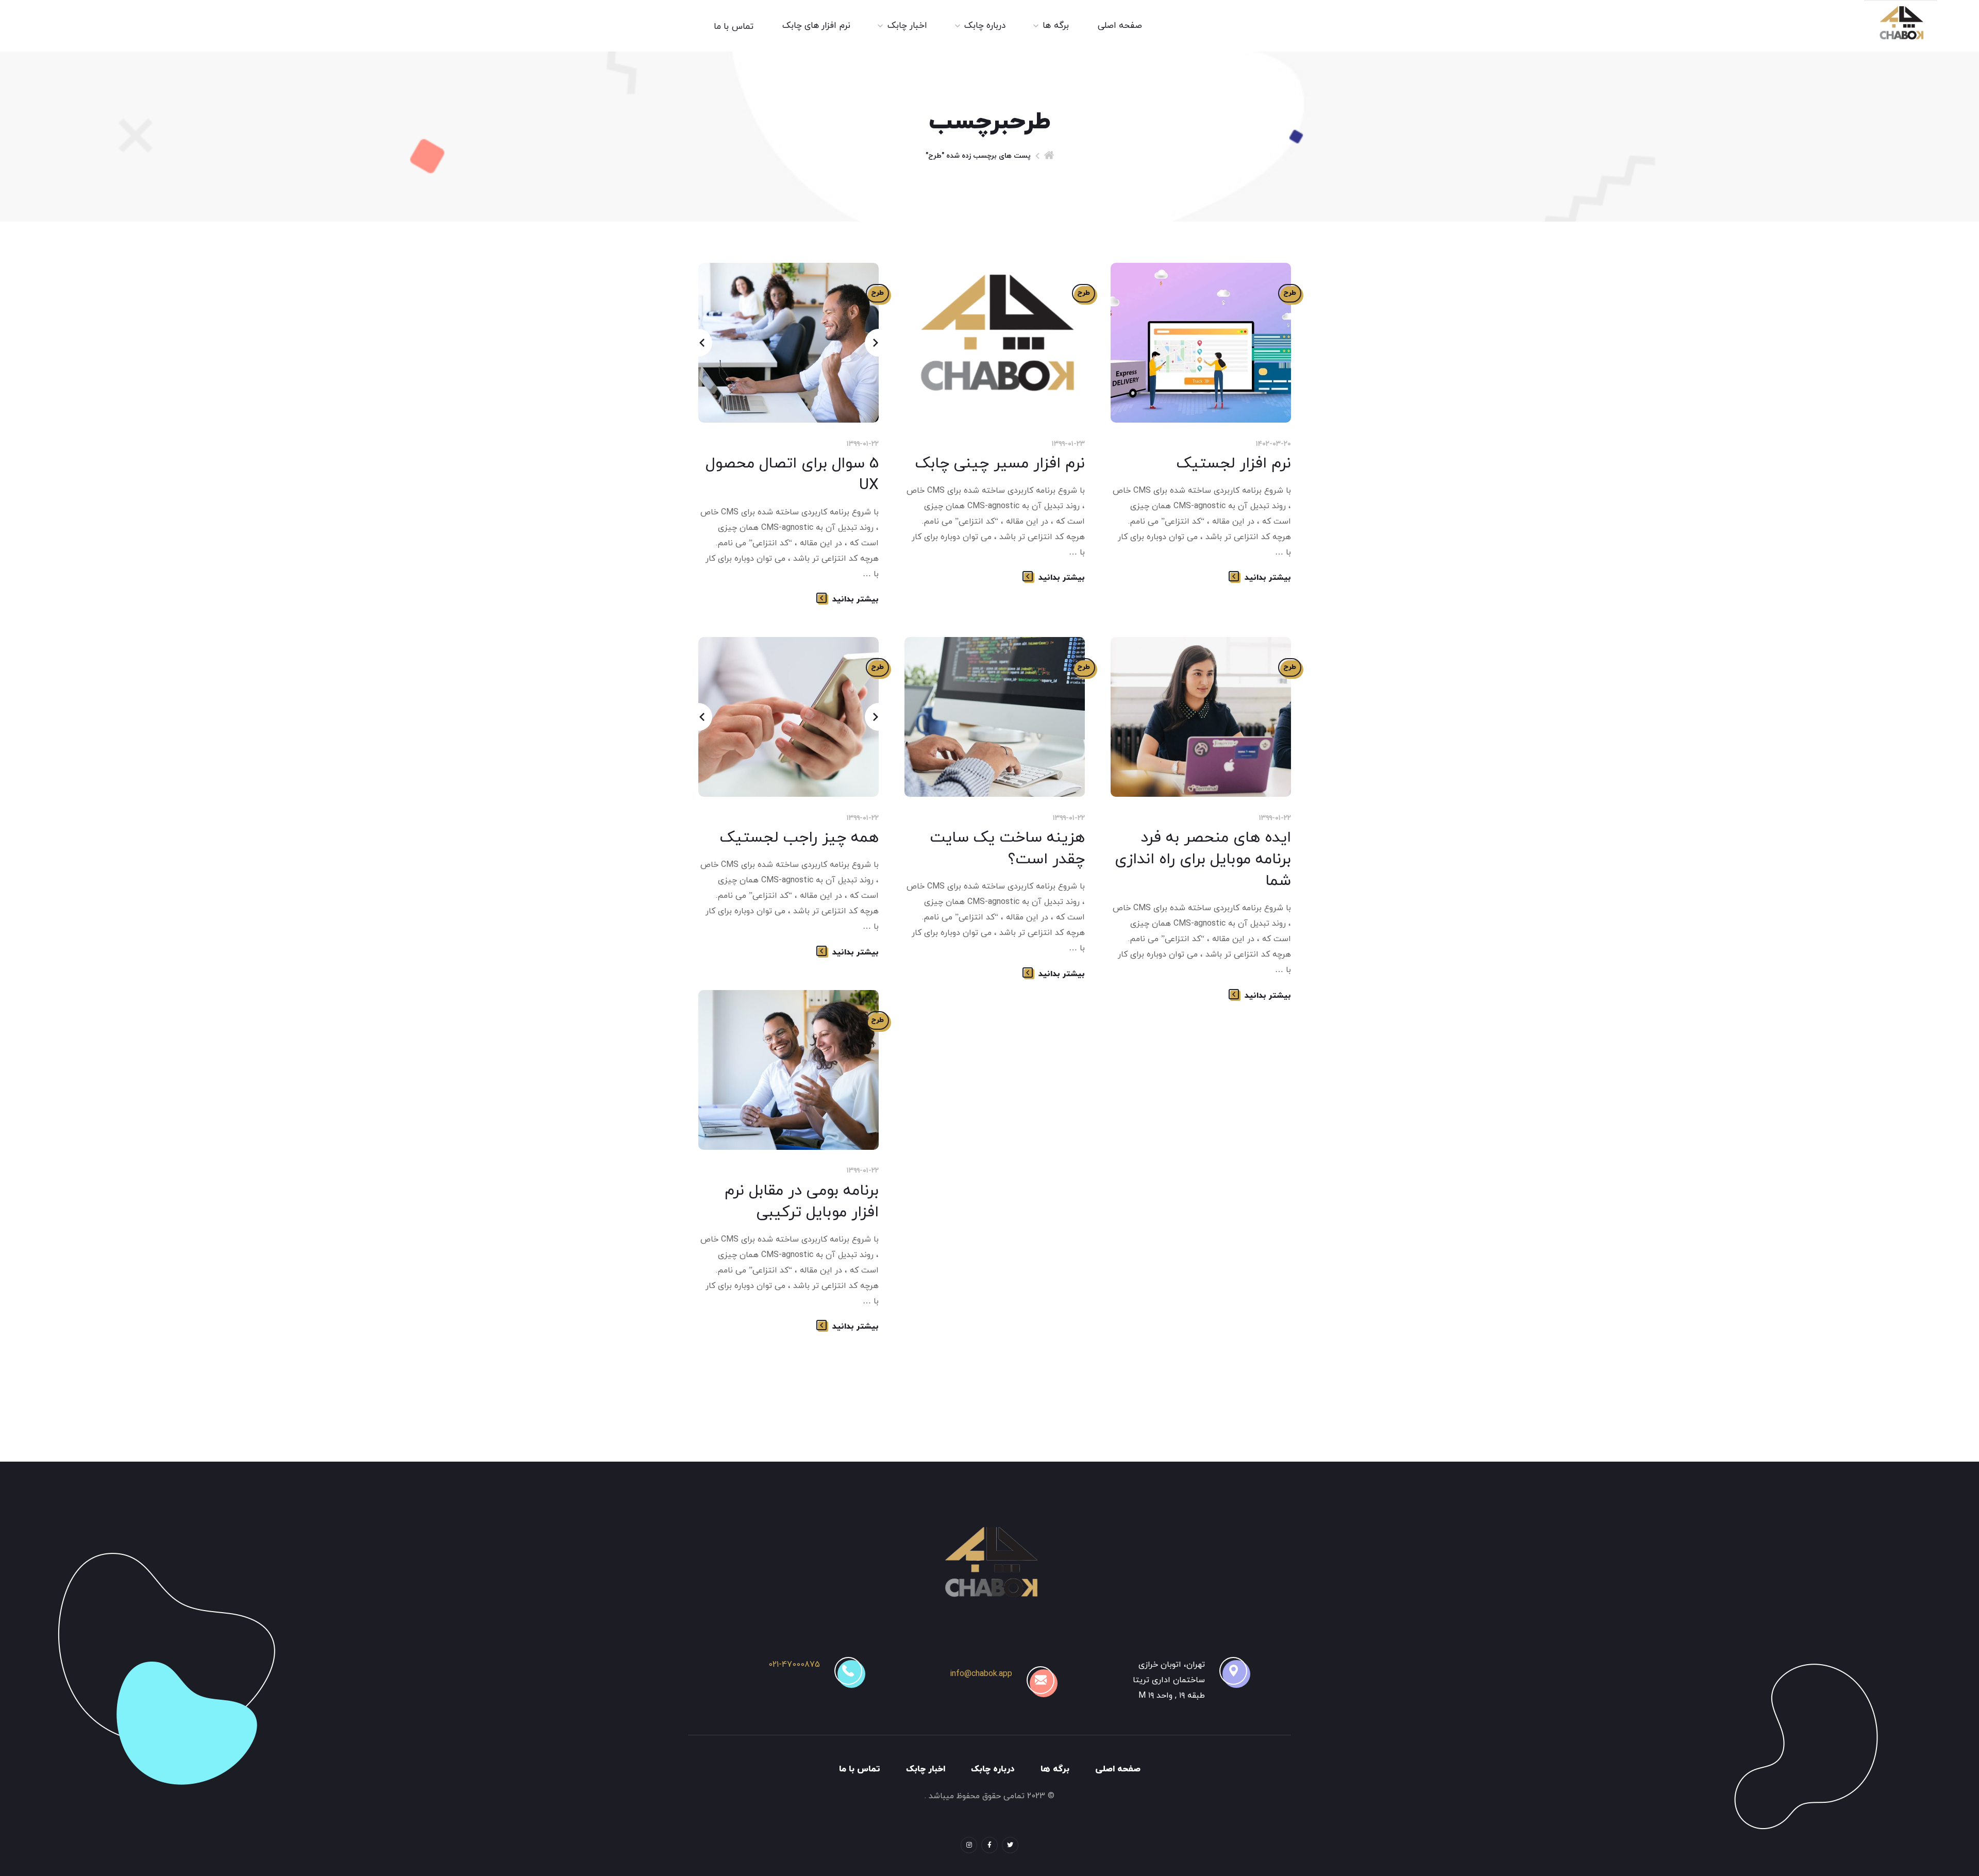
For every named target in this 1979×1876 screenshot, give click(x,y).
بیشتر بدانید (1268, 578)
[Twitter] (1010, 1845)
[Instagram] (969, 1845)
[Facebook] (989, 1845)
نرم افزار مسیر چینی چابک (1000, 464)
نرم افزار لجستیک (1234, 464)
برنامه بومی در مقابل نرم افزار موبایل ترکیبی (802, 1202)
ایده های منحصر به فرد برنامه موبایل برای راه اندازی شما (1203, 859)
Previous (698, 343)
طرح (1290, 293)
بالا (75, 1848)
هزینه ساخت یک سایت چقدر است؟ (1007, 849)
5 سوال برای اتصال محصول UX (792, 474)
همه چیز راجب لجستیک (799, 838)
